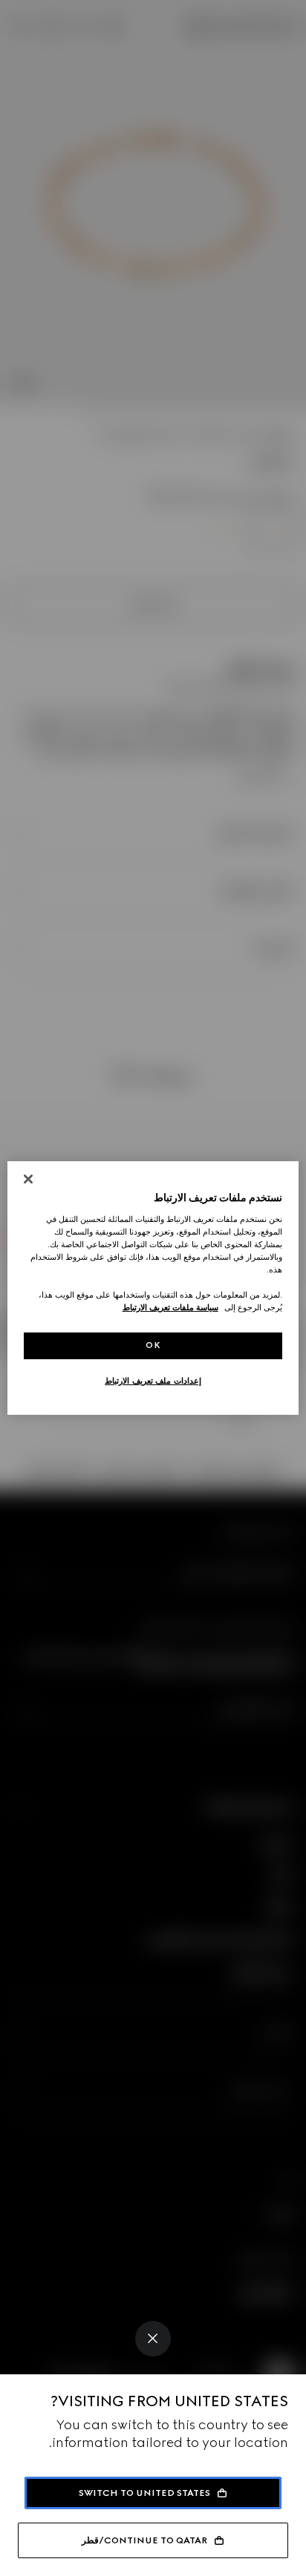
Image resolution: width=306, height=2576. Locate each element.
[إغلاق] (28, 1179)
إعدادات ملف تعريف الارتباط (153, 1381)
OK (153, 1345)
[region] (153, 1288)
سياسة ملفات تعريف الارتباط (170, 1307)
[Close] (153, 2339)
